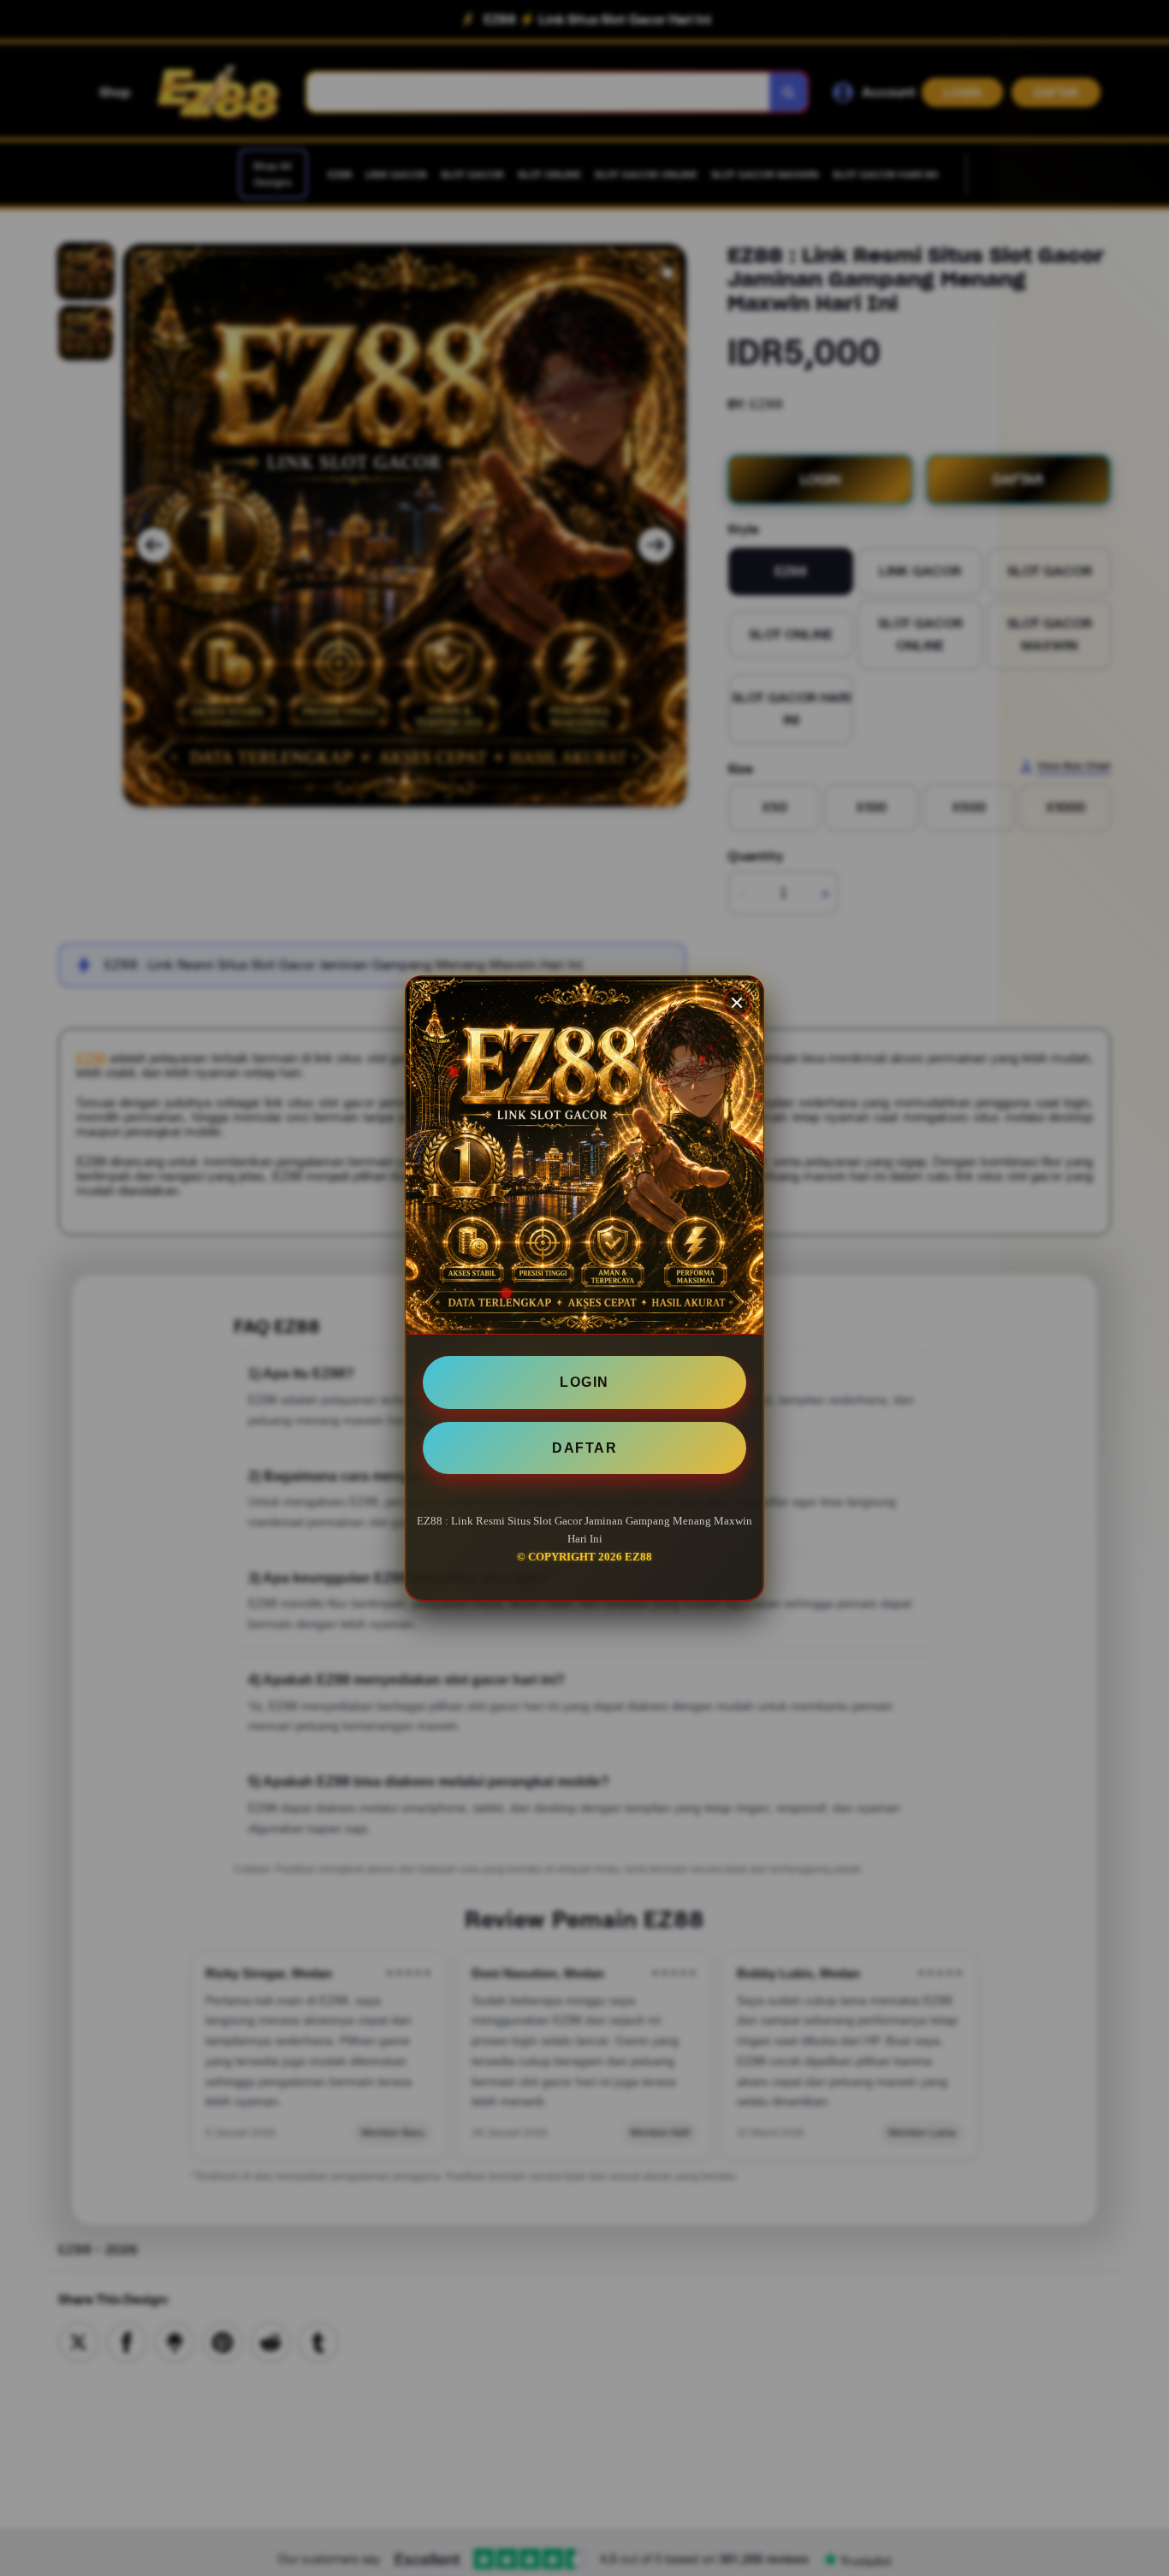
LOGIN (584, 1382)
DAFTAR (584, 1447)
